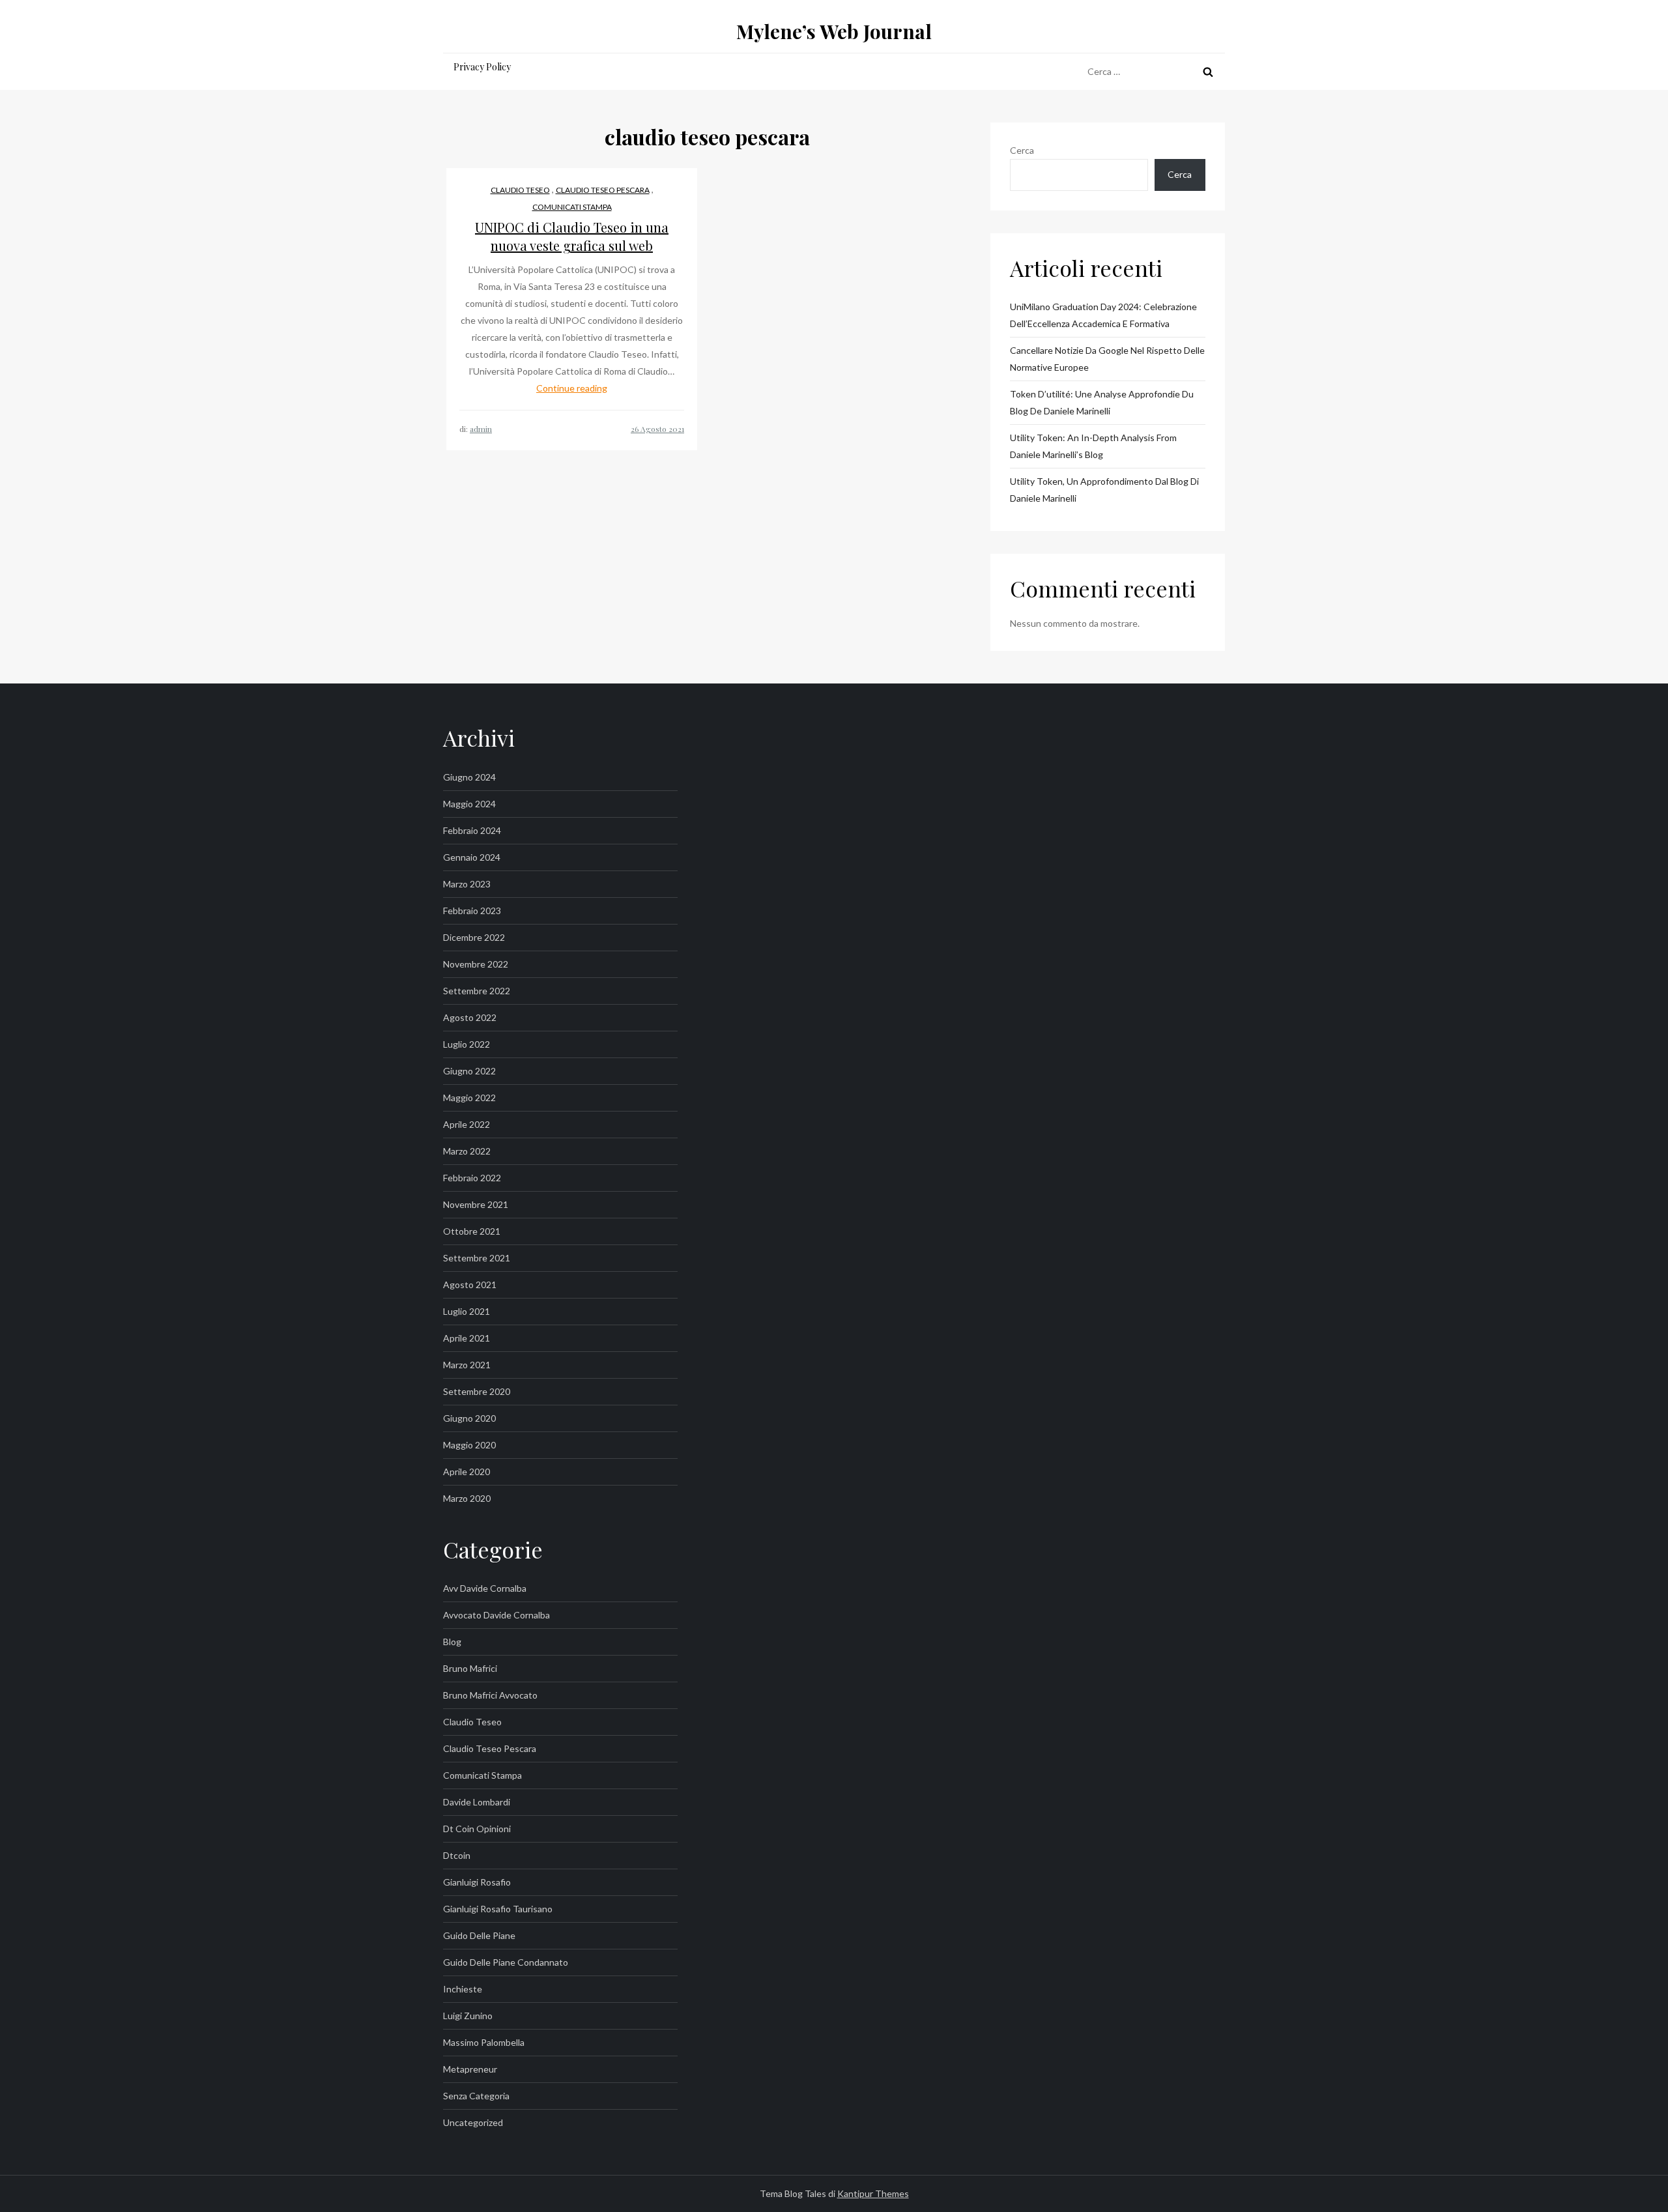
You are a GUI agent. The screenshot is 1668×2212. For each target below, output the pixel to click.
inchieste (463, 1989)
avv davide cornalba (485, 1588)
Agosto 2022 (470, 1017)
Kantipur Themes (873, 2193)
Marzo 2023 (467, 884)
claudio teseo (520, 190)
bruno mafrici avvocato (490, 1695)
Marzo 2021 (467, 1365)
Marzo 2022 (467, 1151)
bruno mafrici (470, 1668)
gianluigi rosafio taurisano (498, 1909)
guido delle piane (479, 1935)
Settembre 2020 (477, 1391)
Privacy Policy (482, 67)
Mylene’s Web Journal (834, 31)
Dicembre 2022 (474, 937)
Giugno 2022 (469, 1071)
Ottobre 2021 (472, 1231)
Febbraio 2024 (472, 830)
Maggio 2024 (469, 804)
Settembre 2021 (477, 1258)
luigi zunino (468, 2016)
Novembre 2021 (476, 1204)
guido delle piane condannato (506, 1962)
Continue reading (572, 388)
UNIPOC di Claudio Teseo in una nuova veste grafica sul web (572, 236)
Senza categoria (476, 2096)
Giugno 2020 (469, 1418)
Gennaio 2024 (472, 857)
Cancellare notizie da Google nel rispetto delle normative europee (1107, 359)
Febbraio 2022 (472, 1178)
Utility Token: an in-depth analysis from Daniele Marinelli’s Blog (1093, 446)
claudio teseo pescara (603, 190)
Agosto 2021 (470, 1285)
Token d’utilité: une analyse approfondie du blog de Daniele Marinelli (1102, 402)
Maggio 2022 (469, 1098)
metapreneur (470, 2069)
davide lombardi (477, 1802)
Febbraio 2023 (472, 911)
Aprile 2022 (467, 1124)
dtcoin (457, 1855)
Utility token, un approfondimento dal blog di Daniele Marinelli (1104, 490)
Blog (452, 1642)
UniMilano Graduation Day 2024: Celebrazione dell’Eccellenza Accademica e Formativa (1103, 315)
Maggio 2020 (469, 1445)
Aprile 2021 (467, 1338)
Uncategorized (473, 2122)
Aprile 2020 (467, 1472)
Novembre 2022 (476, 964)
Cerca (1022, 150)
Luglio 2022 (467, 1044)
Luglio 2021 (467, 1311)
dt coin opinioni (477, 1829)
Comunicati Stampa (572, 207)
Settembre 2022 (477, 991)
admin (481, 429)
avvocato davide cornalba (496, 1615)
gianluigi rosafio (477, 1882)
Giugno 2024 (469, 777)
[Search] (1208, 72)
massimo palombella (484, 2042)
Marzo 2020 (467, 1498)
